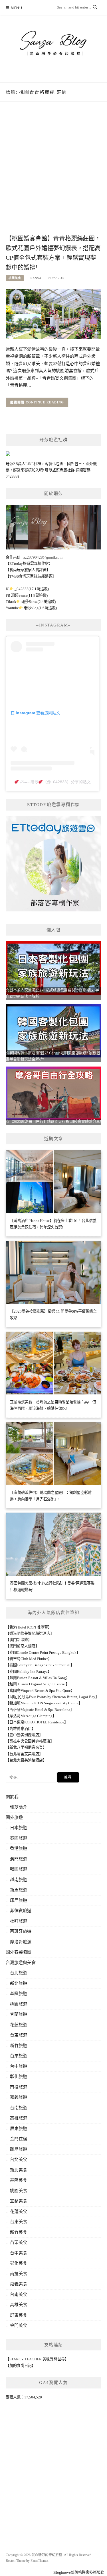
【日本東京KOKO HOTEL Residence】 (37, 1722)
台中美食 (19, 2253)
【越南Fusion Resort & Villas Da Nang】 (38, 1678)
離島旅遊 (19, 2149)
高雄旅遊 (19, 2118)
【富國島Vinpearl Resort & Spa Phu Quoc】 (40, 1691)
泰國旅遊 (19, 1838)
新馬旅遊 (19, 1890)
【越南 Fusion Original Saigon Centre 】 (38, 1684)
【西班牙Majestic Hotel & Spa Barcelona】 (40, 1710)
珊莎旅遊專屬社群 (60, 470)
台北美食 (19, 2159)
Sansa (36, 278)
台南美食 (19, 2294)
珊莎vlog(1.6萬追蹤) (40, 608)
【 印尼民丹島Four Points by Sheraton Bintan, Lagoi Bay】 (52, 1697)
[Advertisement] (53, 174)
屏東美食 (19, 2315)
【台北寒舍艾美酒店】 (24, 1754)
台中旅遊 (19, 2066)
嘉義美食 (19, 2284)
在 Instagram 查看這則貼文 (35, 713)
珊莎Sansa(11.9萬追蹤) (29, 595)
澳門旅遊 (19, 1859)
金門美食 (19, 2325)
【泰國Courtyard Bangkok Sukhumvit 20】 (40, 1665)
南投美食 (19, 2274)
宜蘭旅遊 (19, 2014)
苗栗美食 (19, 2242)
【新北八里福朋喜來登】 (26, 1747)
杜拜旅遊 (19, 1921)
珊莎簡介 (19, 1807)
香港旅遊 (19, 1848)
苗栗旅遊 (19, 2056)
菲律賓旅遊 (21, 1911)
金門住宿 (19, 2139)
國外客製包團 (19, 1952)
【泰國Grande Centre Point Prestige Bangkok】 (43, 1653)
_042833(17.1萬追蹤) (32, 589)
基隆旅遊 (19, 1994)
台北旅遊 (19, 1973)
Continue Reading (45, 402)
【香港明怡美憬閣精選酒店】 (30, 1633)
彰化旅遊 (19, 2077)
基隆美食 (19, 2180)
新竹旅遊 (19, 2046)
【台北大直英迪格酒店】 (26, 1760)
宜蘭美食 (19, 2201)
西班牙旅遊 (21, 1931)
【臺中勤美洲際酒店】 (24, 1735)
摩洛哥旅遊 (21, 1942)
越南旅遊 (19, 1880)
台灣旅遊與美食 (21, 1963)
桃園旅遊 (19, 2004)
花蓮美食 (19, 2211)
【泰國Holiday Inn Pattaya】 (29, 1672)
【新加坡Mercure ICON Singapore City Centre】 (44, 1703)
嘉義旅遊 (19, 2097)
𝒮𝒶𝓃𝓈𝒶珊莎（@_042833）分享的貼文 (55, 782)
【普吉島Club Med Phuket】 (29, 1659)
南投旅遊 (19, 2087)
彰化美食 (19, 2263)
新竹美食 (19, 2232)
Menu (17, 8)
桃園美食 (15, 278)
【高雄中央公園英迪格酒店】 (30, 1741)
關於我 (12, 1797)
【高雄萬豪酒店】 (21, 1729)
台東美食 (19, 2222)
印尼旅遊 (19, 1900)
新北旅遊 (19, 1983)
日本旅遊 (19, 1828)
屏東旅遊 (19, 2129)
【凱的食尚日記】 (21, 2366)
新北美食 (19, 2170)
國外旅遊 (14, 1817)
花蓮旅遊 (19, 2025)
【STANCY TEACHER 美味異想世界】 (37, 2359)
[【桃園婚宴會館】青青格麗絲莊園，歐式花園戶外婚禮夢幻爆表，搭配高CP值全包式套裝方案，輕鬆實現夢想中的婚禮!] (53, 314)
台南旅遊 (19, 2108)
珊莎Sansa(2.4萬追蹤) (39, 602)
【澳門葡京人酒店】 (22, 1646)
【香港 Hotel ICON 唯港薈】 (29, 1627)
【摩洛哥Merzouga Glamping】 (31, 1716)
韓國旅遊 (19, 1869)
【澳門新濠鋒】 (19, 1640)
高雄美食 (19, 2305)
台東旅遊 (19, 2035)
